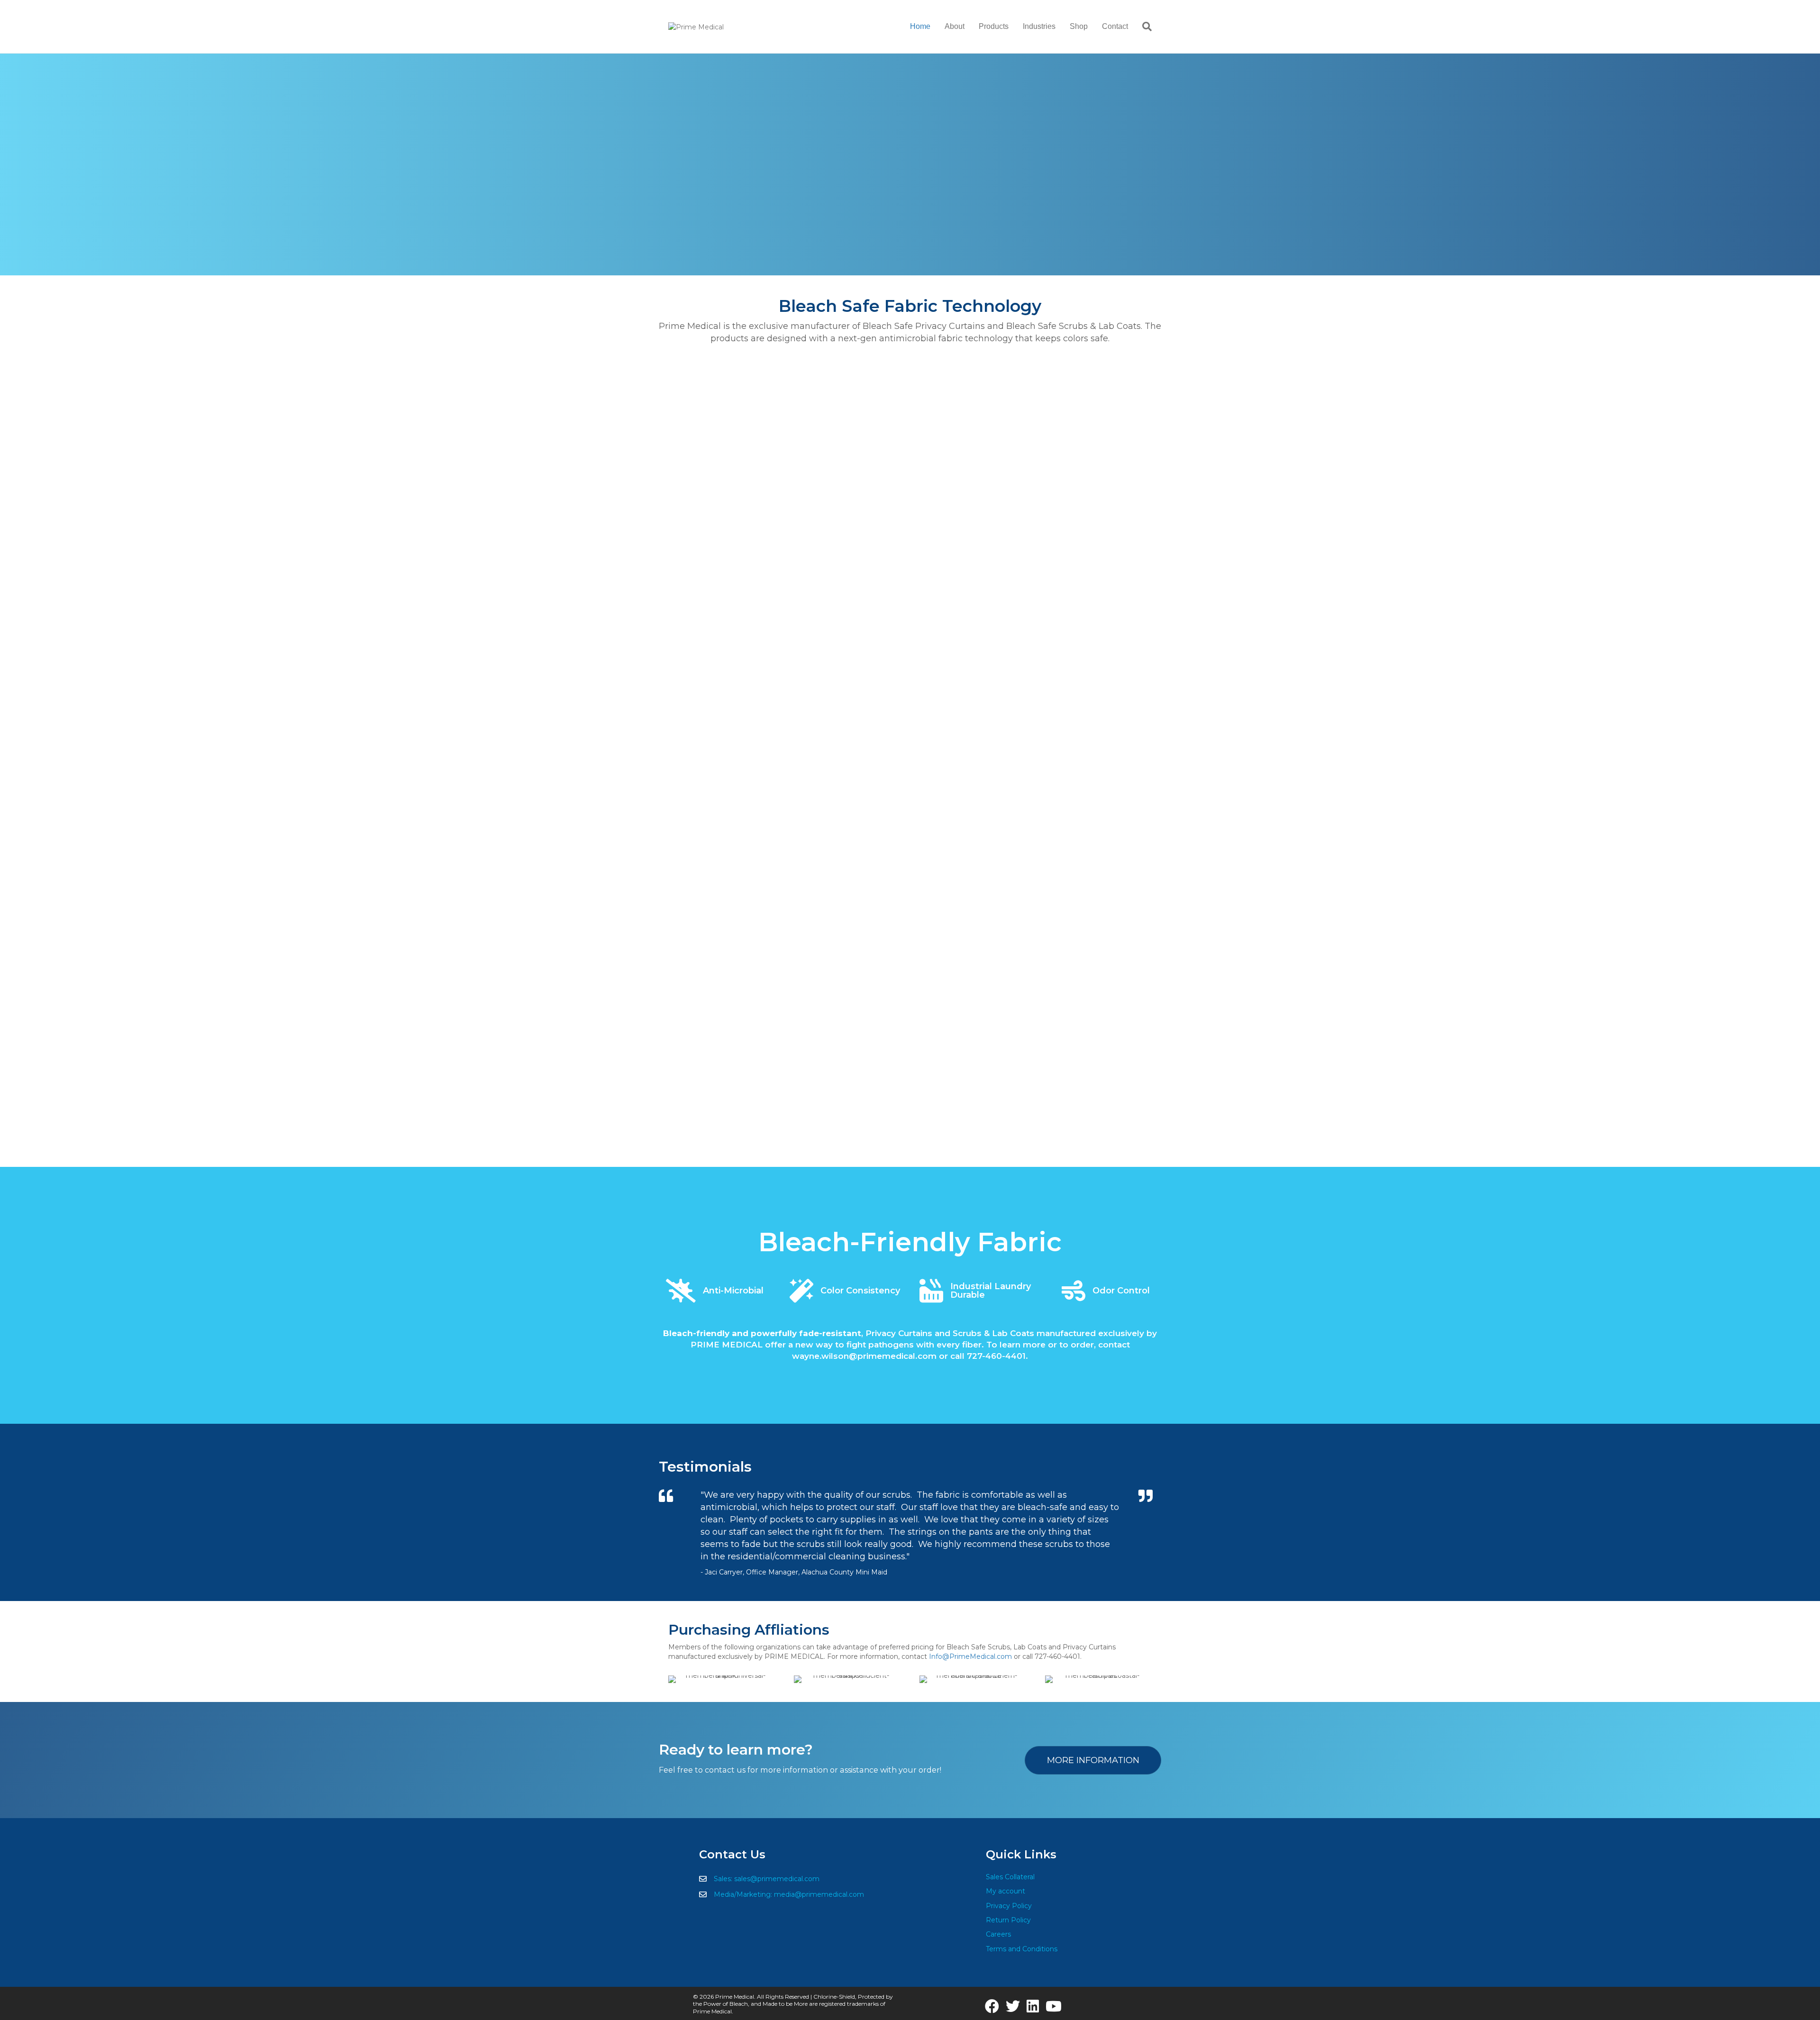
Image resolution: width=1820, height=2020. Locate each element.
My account (1006, 1891)
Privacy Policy (1009, 1906)
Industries (1039, 26)
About (955, 26)
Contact (1115, 26)
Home (920, 26)
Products (994, 26)
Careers (998, 1934)
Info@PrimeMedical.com (970, 1656)
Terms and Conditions (1022, 1949)
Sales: (724, 1879)
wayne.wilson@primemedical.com (864, 1356)
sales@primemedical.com (777, 1879)
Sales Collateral (1010, 1877)
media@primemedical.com (819, 1894)
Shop (1079, 26)
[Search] (1143, 27)
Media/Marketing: (744, 1894)
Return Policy (1008, 1920)
